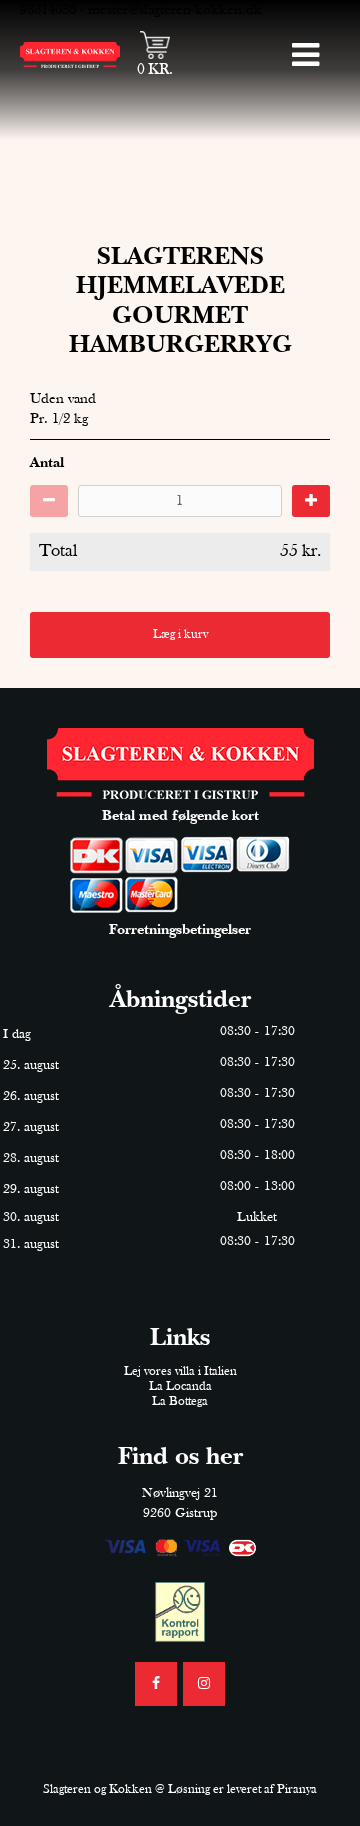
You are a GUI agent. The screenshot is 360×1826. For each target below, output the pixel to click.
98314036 (48, 10)
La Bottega (180, 1401)
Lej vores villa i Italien (180, 1371)
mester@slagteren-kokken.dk (175, 10)
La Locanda (180, 1386)
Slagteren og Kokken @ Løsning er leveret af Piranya (180, 1789)
